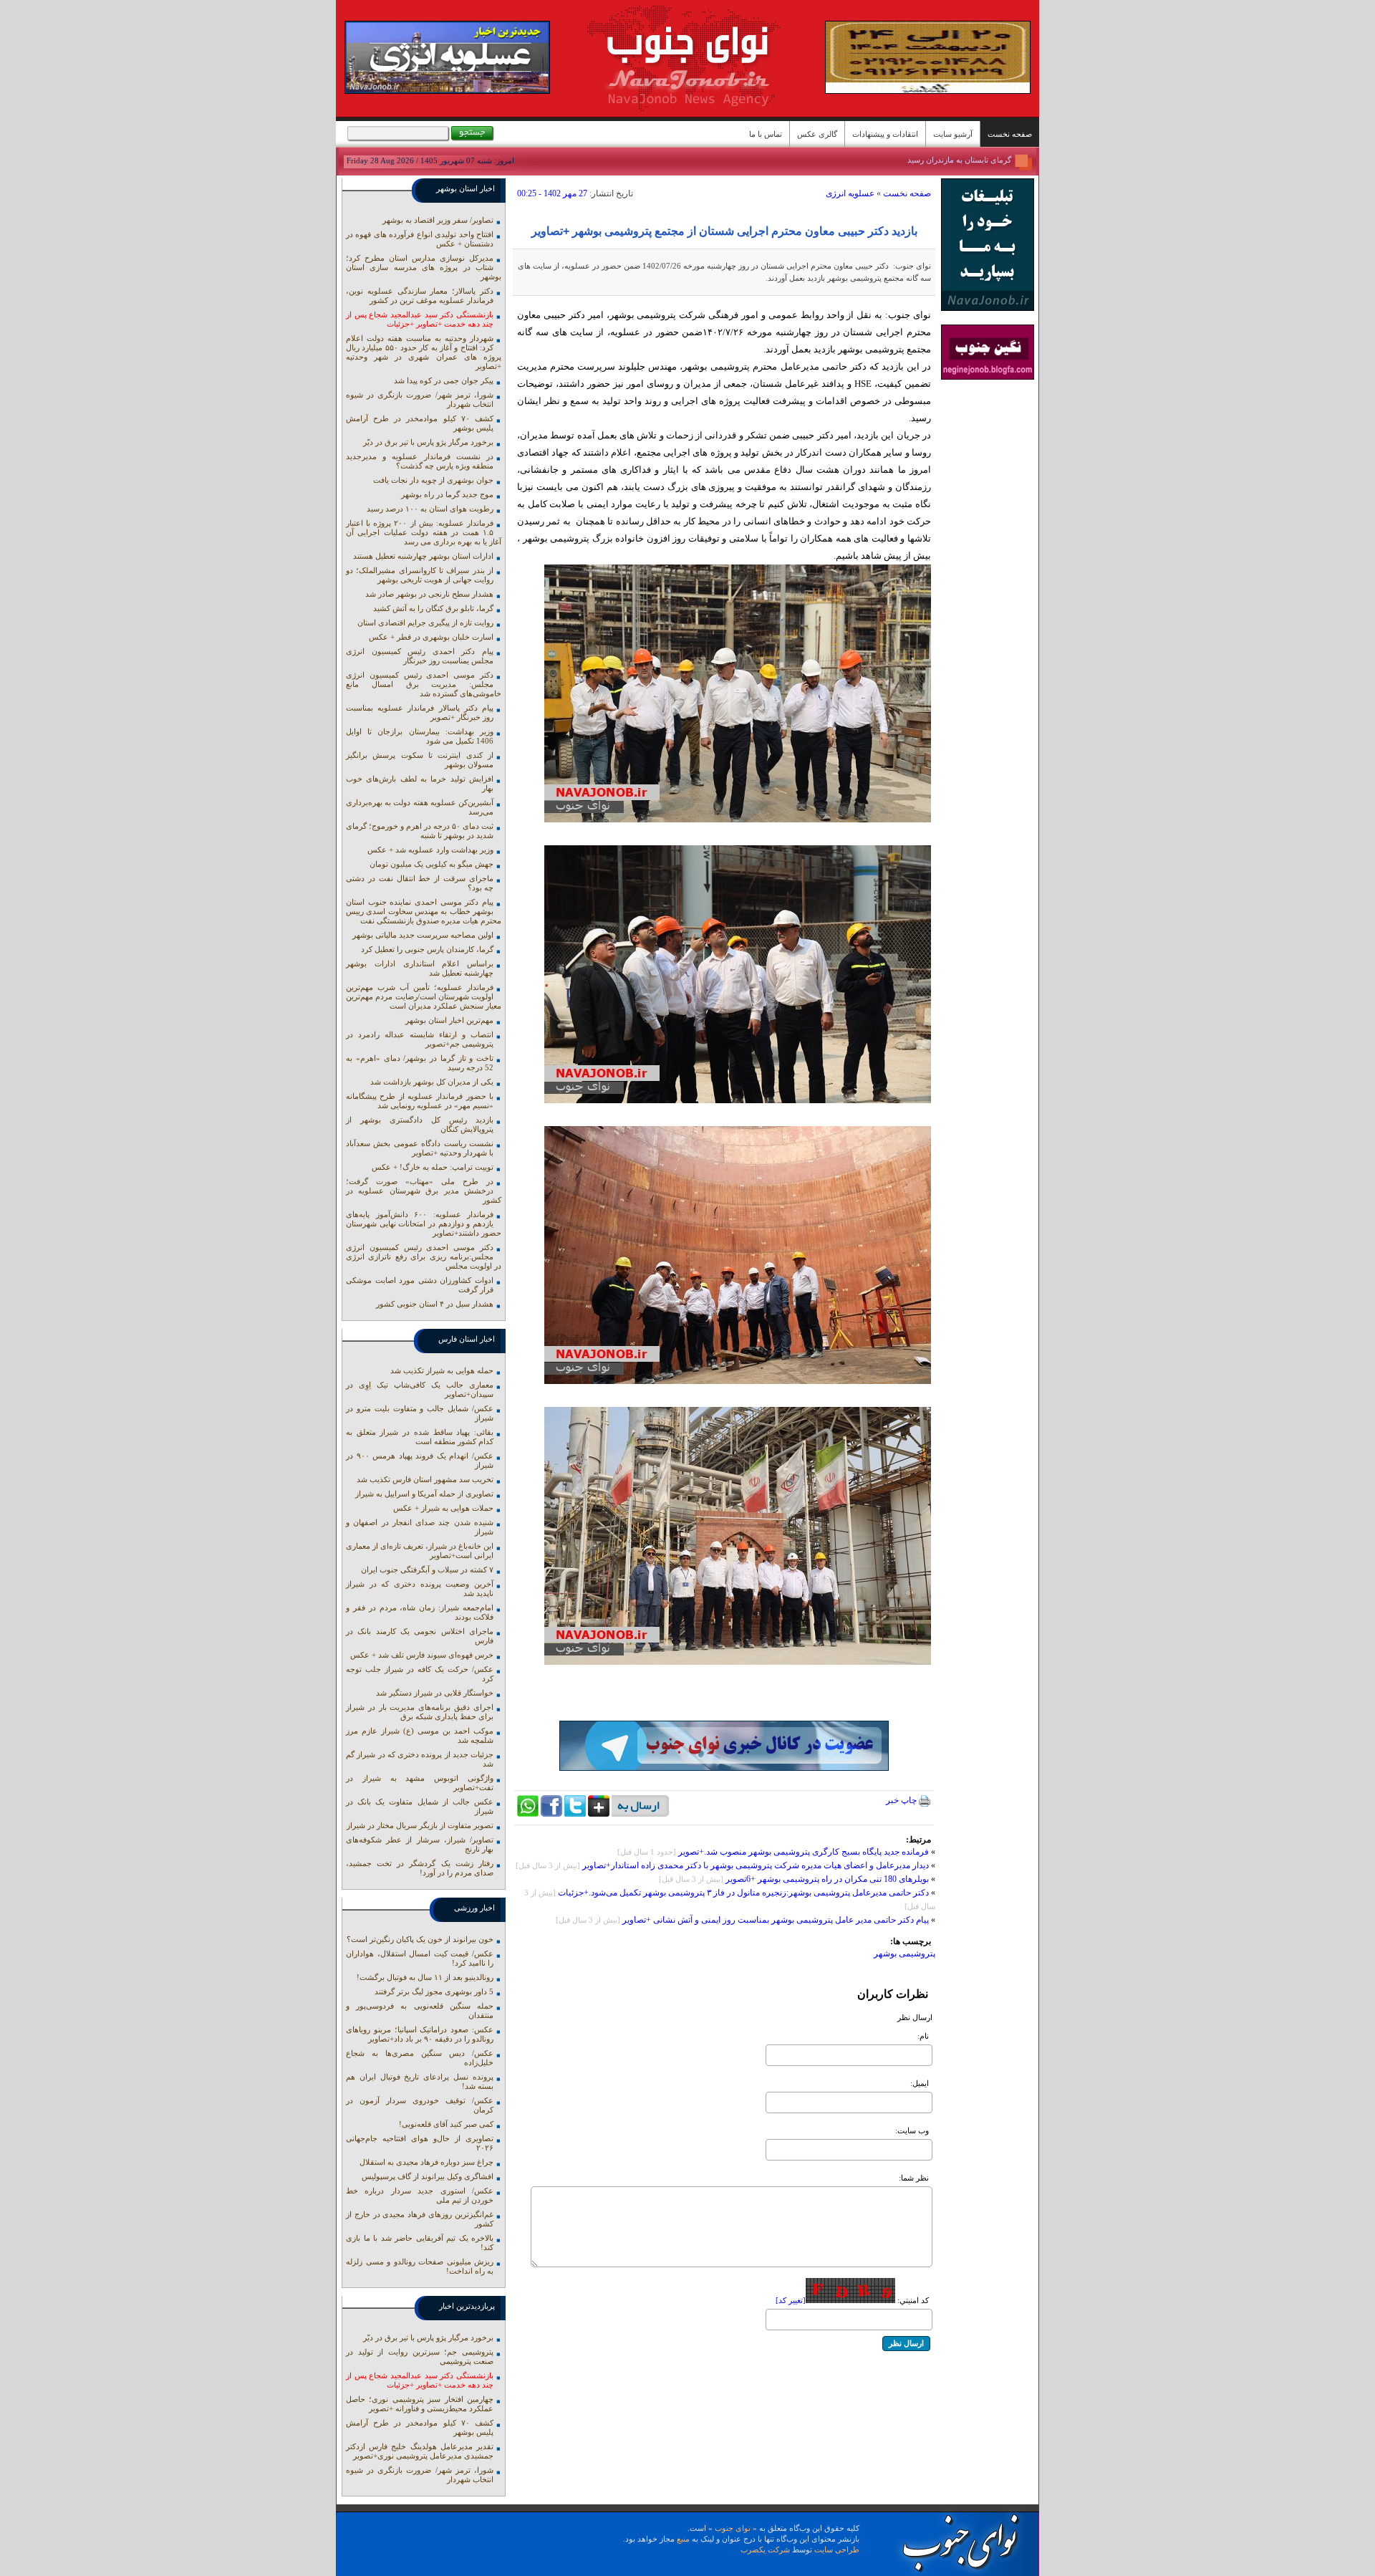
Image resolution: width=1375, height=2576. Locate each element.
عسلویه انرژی (850, 193)
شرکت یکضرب (765, 2549)
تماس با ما (766, 134)
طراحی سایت (837, 2549)
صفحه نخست (1010, 134)
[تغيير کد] (791, 2300)
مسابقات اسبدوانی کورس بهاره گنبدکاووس (942, 158)
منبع (683, 2539)
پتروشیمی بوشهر (904, 1953)
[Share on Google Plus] (599, 1814)
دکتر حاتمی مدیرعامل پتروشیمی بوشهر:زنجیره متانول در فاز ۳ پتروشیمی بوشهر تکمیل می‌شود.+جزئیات (743, 1893)
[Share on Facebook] (551, 1814)
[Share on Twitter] (575, 1814)
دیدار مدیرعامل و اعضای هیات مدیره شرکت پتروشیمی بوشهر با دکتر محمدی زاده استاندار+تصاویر (756, 1865)
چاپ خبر (902, 1800)
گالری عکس (817, 134)
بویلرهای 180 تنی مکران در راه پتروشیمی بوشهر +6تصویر (827, 1879)
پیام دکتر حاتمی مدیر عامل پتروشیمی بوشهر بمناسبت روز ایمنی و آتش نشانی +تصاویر (776, 1920)
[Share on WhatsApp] (528, 1814)
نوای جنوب (733, 2528)
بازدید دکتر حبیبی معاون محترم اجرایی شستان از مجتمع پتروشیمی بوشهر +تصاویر (724, 231)
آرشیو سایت (953, 134)
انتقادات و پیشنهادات (885, 134)
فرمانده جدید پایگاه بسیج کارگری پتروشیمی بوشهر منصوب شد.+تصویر (804, 1852)
